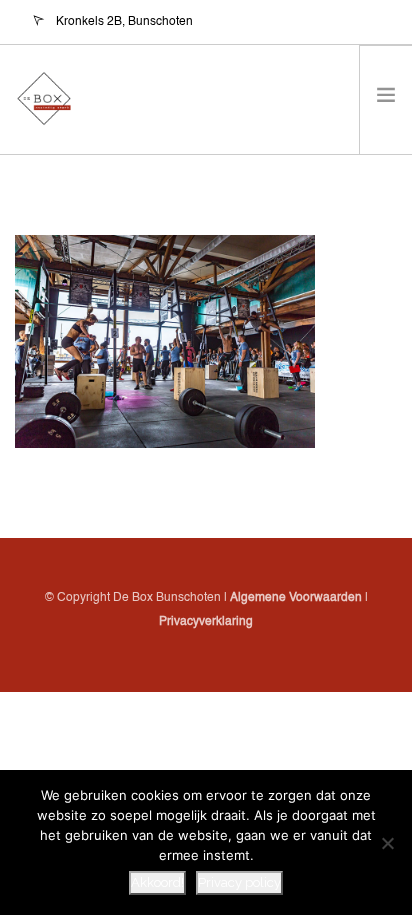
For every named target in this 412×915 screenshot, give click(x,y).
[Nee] (387, 843)
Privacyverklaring (206, 622)
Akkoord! (157, 882)
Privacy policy (239, 882)
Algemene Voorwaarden (296, 598)
